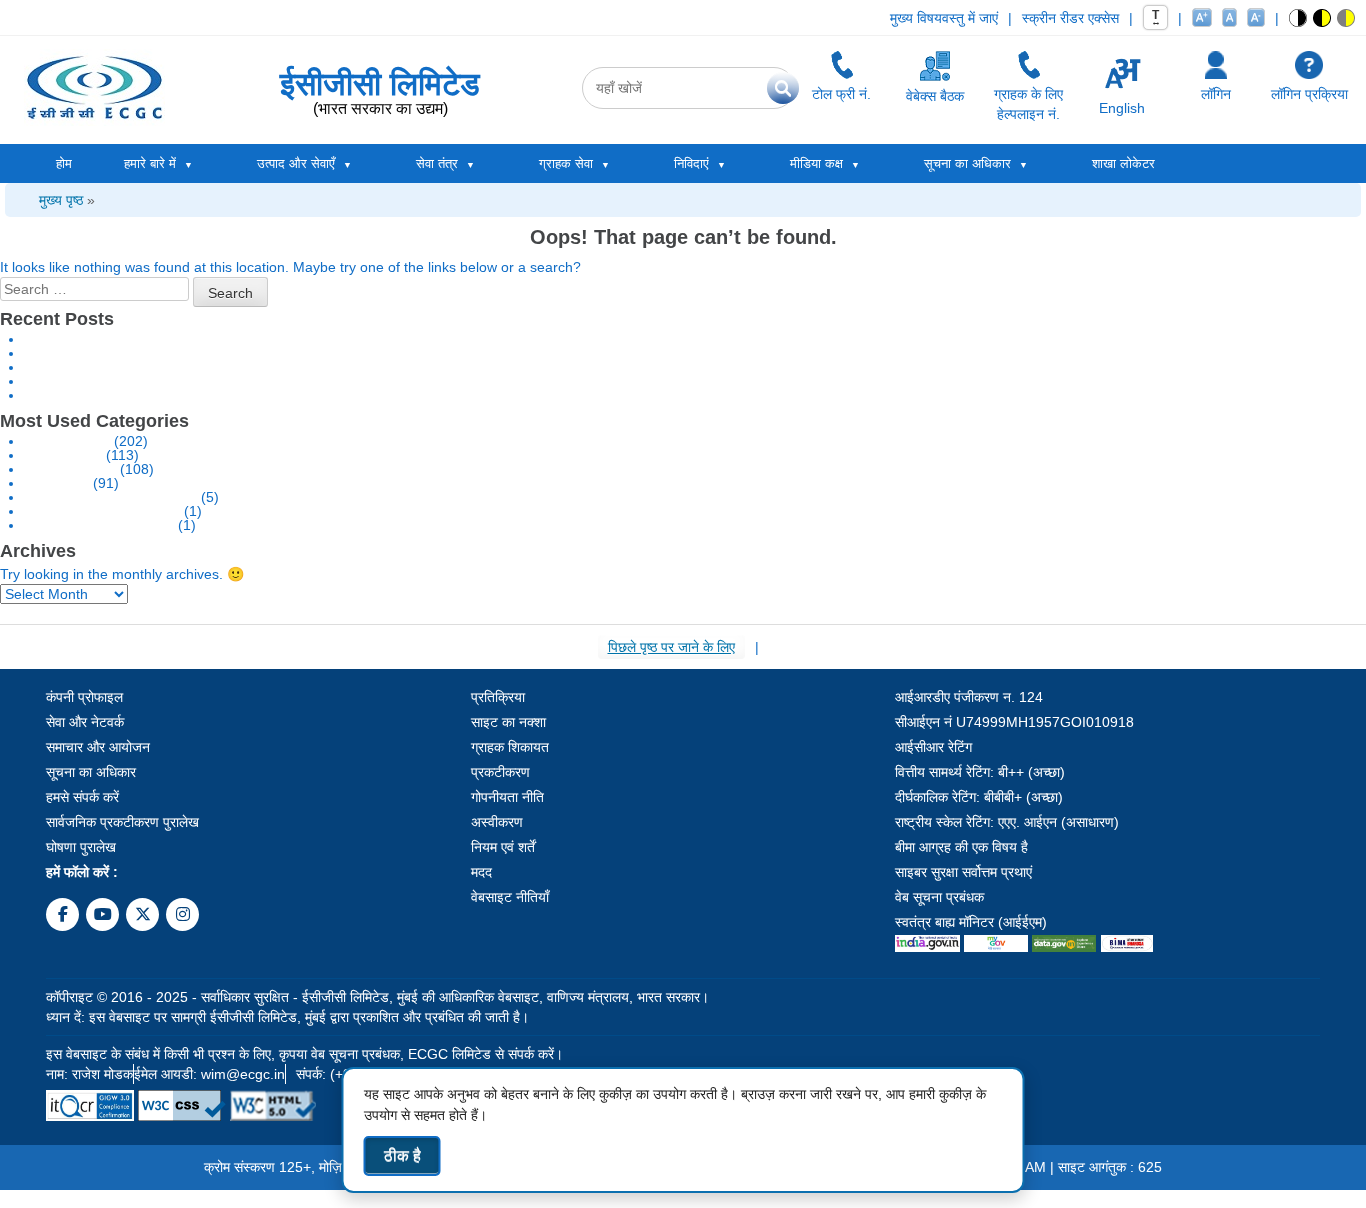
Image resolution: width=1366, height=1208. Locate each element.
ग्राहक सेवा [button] (566, 163)
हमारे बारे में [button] (150, 163)
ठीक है (402, 1155)
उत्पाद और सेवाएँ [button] (296, 163)
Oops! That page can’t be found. (683, 237)
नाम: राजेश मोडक (89, 1074)
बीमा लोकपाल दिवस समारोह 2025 (109, 367)
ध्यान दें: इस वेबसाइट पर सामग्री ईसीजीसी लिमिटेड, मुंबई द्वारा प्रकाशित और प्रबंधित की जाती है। (287, 1017)
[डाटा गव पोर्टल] (1064, 942)
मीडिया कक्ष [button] (816, 163)
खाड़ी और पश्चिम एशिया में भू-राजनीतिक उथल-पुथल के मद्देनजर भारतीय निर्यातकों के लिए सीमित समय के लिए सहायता (311, 339)
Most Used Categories (94, 421)
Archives (38, 551)
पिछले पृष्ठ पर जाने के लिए (671, 647)
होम (64, 163)
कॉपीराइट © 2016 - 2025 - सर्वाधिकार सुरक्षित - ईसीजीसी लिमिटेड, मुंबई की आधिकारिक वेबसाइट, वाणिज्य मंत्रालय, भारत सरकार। (377, 997)
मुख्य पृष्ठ (61, 200)
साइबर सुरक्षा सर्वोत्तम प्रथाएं (963, 872)
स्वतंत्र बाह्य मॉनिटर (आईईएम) (971, 922)
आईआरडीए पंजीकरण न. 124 (969, 697)
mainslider (56, 483)
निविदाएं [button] (691, 163)
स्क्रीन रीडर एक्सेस (1070, 18)
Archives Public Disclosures (110, 497)
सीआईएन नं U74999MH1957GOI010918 (1014, 722)
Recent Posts (57, 319)
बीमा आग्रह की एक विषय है (961, 847)
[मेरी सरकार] (995, 942)
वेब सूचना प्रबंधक (939, 897)
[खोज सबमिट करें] (783, 88)
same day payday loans (99, 525)
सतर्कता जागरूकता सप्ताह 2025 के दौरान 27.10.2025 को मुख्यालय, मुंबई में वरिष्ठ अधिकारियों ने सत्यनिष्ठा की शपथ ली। (328, 353)
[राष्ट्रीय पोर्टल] (927, 942)
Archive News (67, 441)
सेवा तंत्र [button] (437, 163)
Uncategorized (70, 469)
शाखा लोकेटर (1123, 163)
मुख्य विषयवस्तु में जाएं (944, 18)
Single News (63, 455)
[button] (1298, 18)
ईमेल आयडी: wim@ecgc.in (209, 1074)
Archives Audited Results (102, 511)
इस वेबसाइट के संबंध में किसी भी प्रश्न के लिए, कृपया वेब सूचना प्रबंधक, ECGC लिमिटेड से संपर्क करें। (304, 1054)
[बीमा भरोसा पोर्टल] (1127, 942)
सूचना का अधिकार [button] (967, 163)
